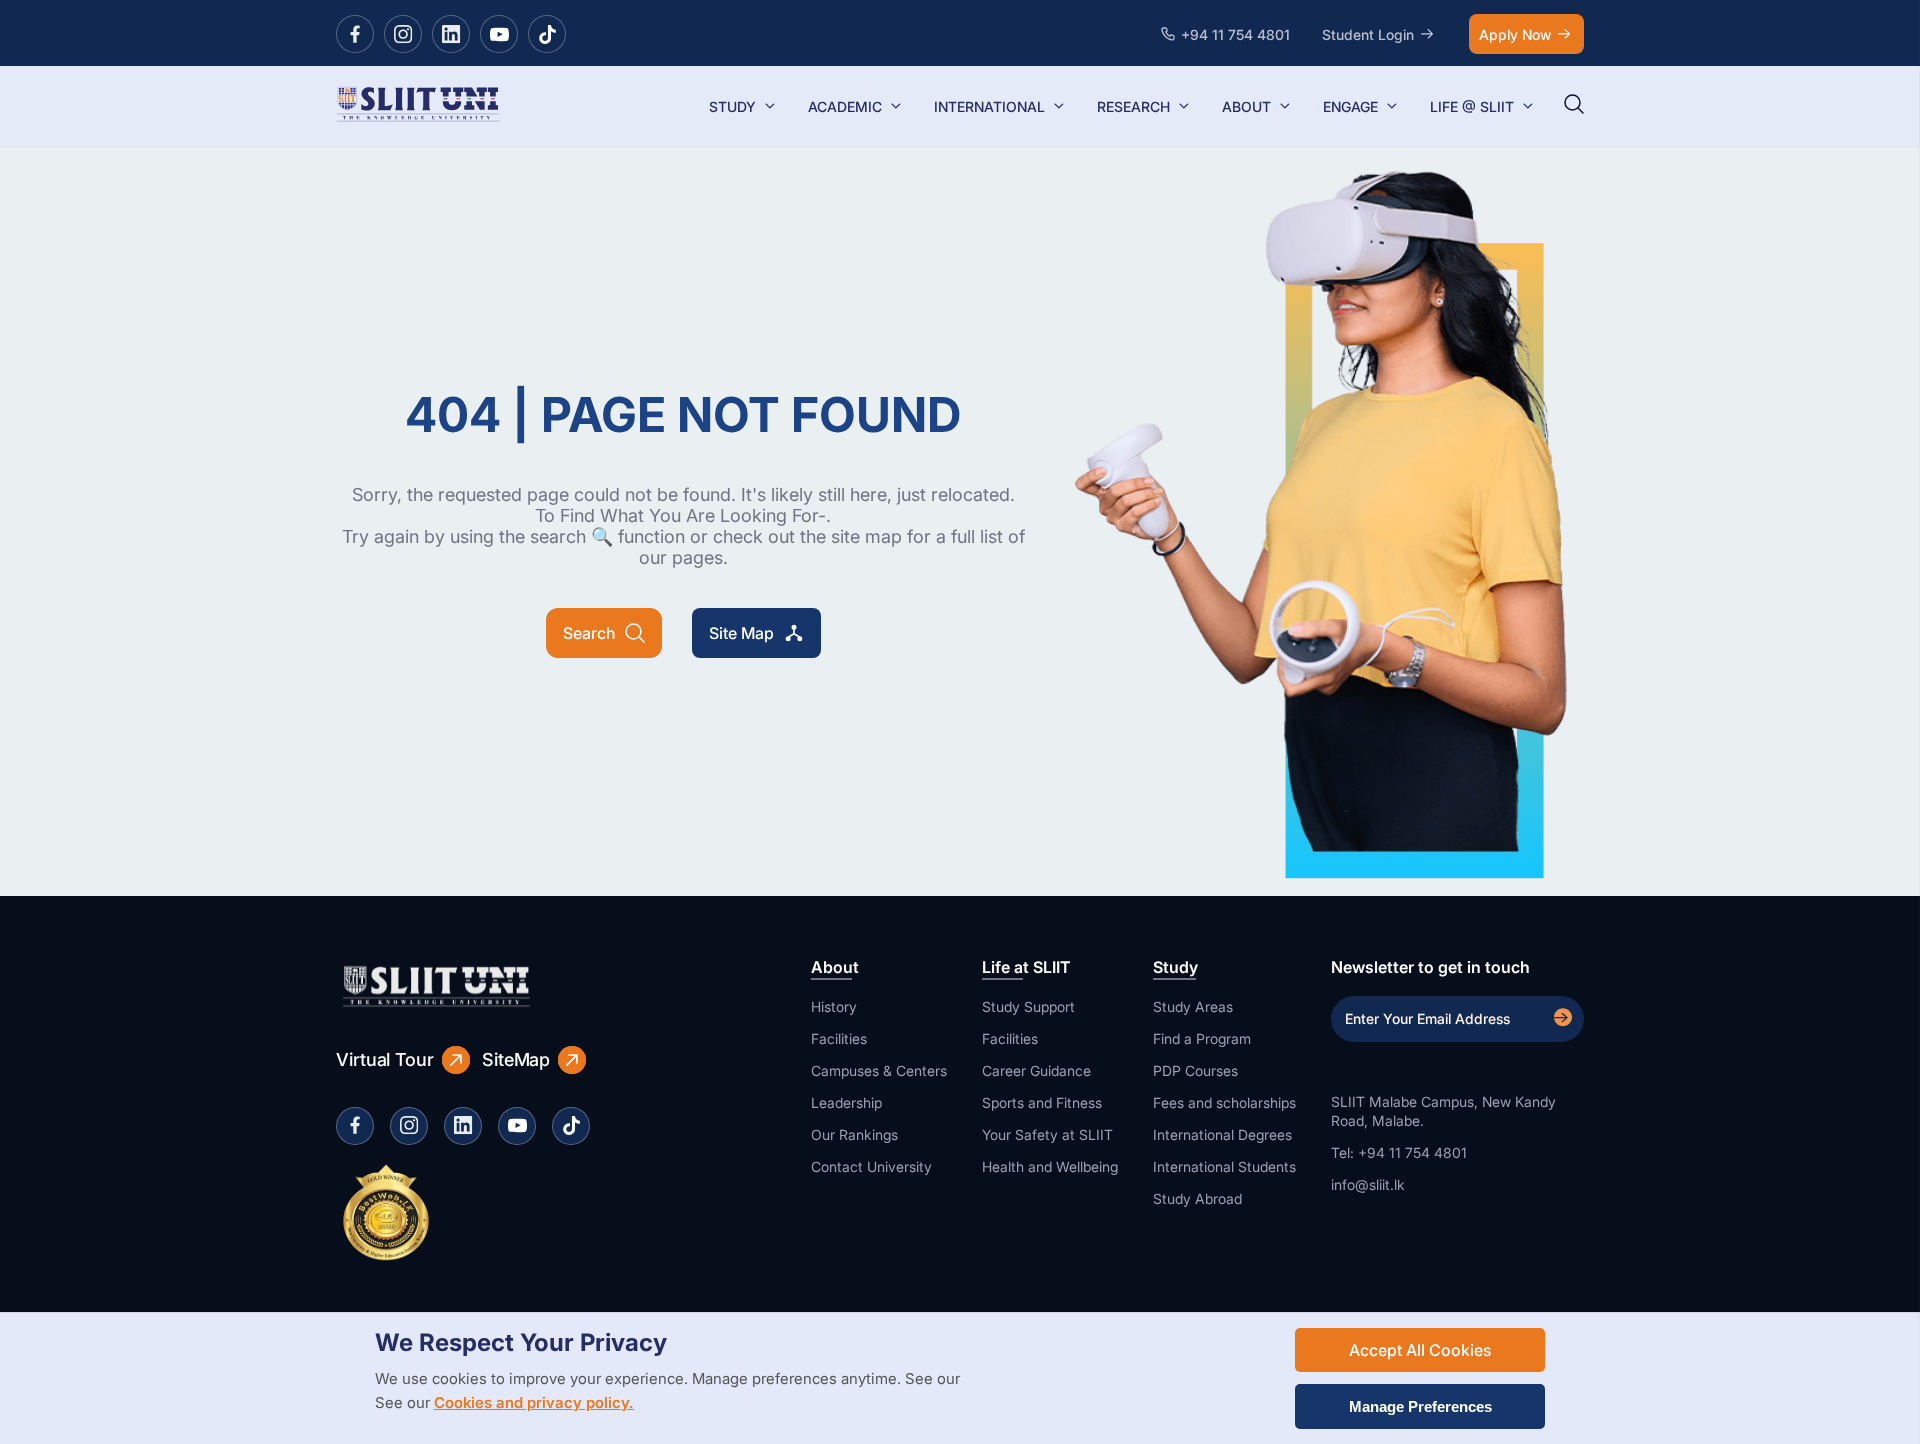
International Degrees (1222, 1134)
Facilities (839, 1038)
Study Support (1028, 1006)
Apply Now (1515, 34)
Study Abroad (1197, 1198)
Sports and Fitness (1042, 1102)
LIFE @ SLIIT (1472, 106)
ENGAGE (1350, 106)
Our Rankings (854, 1134)
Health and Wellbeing (1050, 1166)
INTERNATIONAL (989, 106)
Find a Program (1202, 1038)
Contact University (871, 1166)
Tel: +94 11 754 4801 (1399, 1152)
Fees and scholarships (1224, 1102)
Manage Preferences (1420, 1406)
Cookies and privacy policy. (534, 1402)
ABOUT (1246, 106)
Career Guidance (1036, 1070)
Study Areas (1193, 1006)
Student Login (1368, 34)
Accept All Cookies (1420, 1350)
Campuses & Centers (879, 1070)
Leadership (846, 1102)
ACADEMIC (845, 106)
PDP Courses (1195, 1070)
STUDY (732, 106)
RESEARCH (1133, 106)
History (834, 1006)
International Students (1224, 1166)
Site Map (741, 633)
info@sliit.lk (1368, 1184)
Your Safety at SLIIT (1047, 1134)
